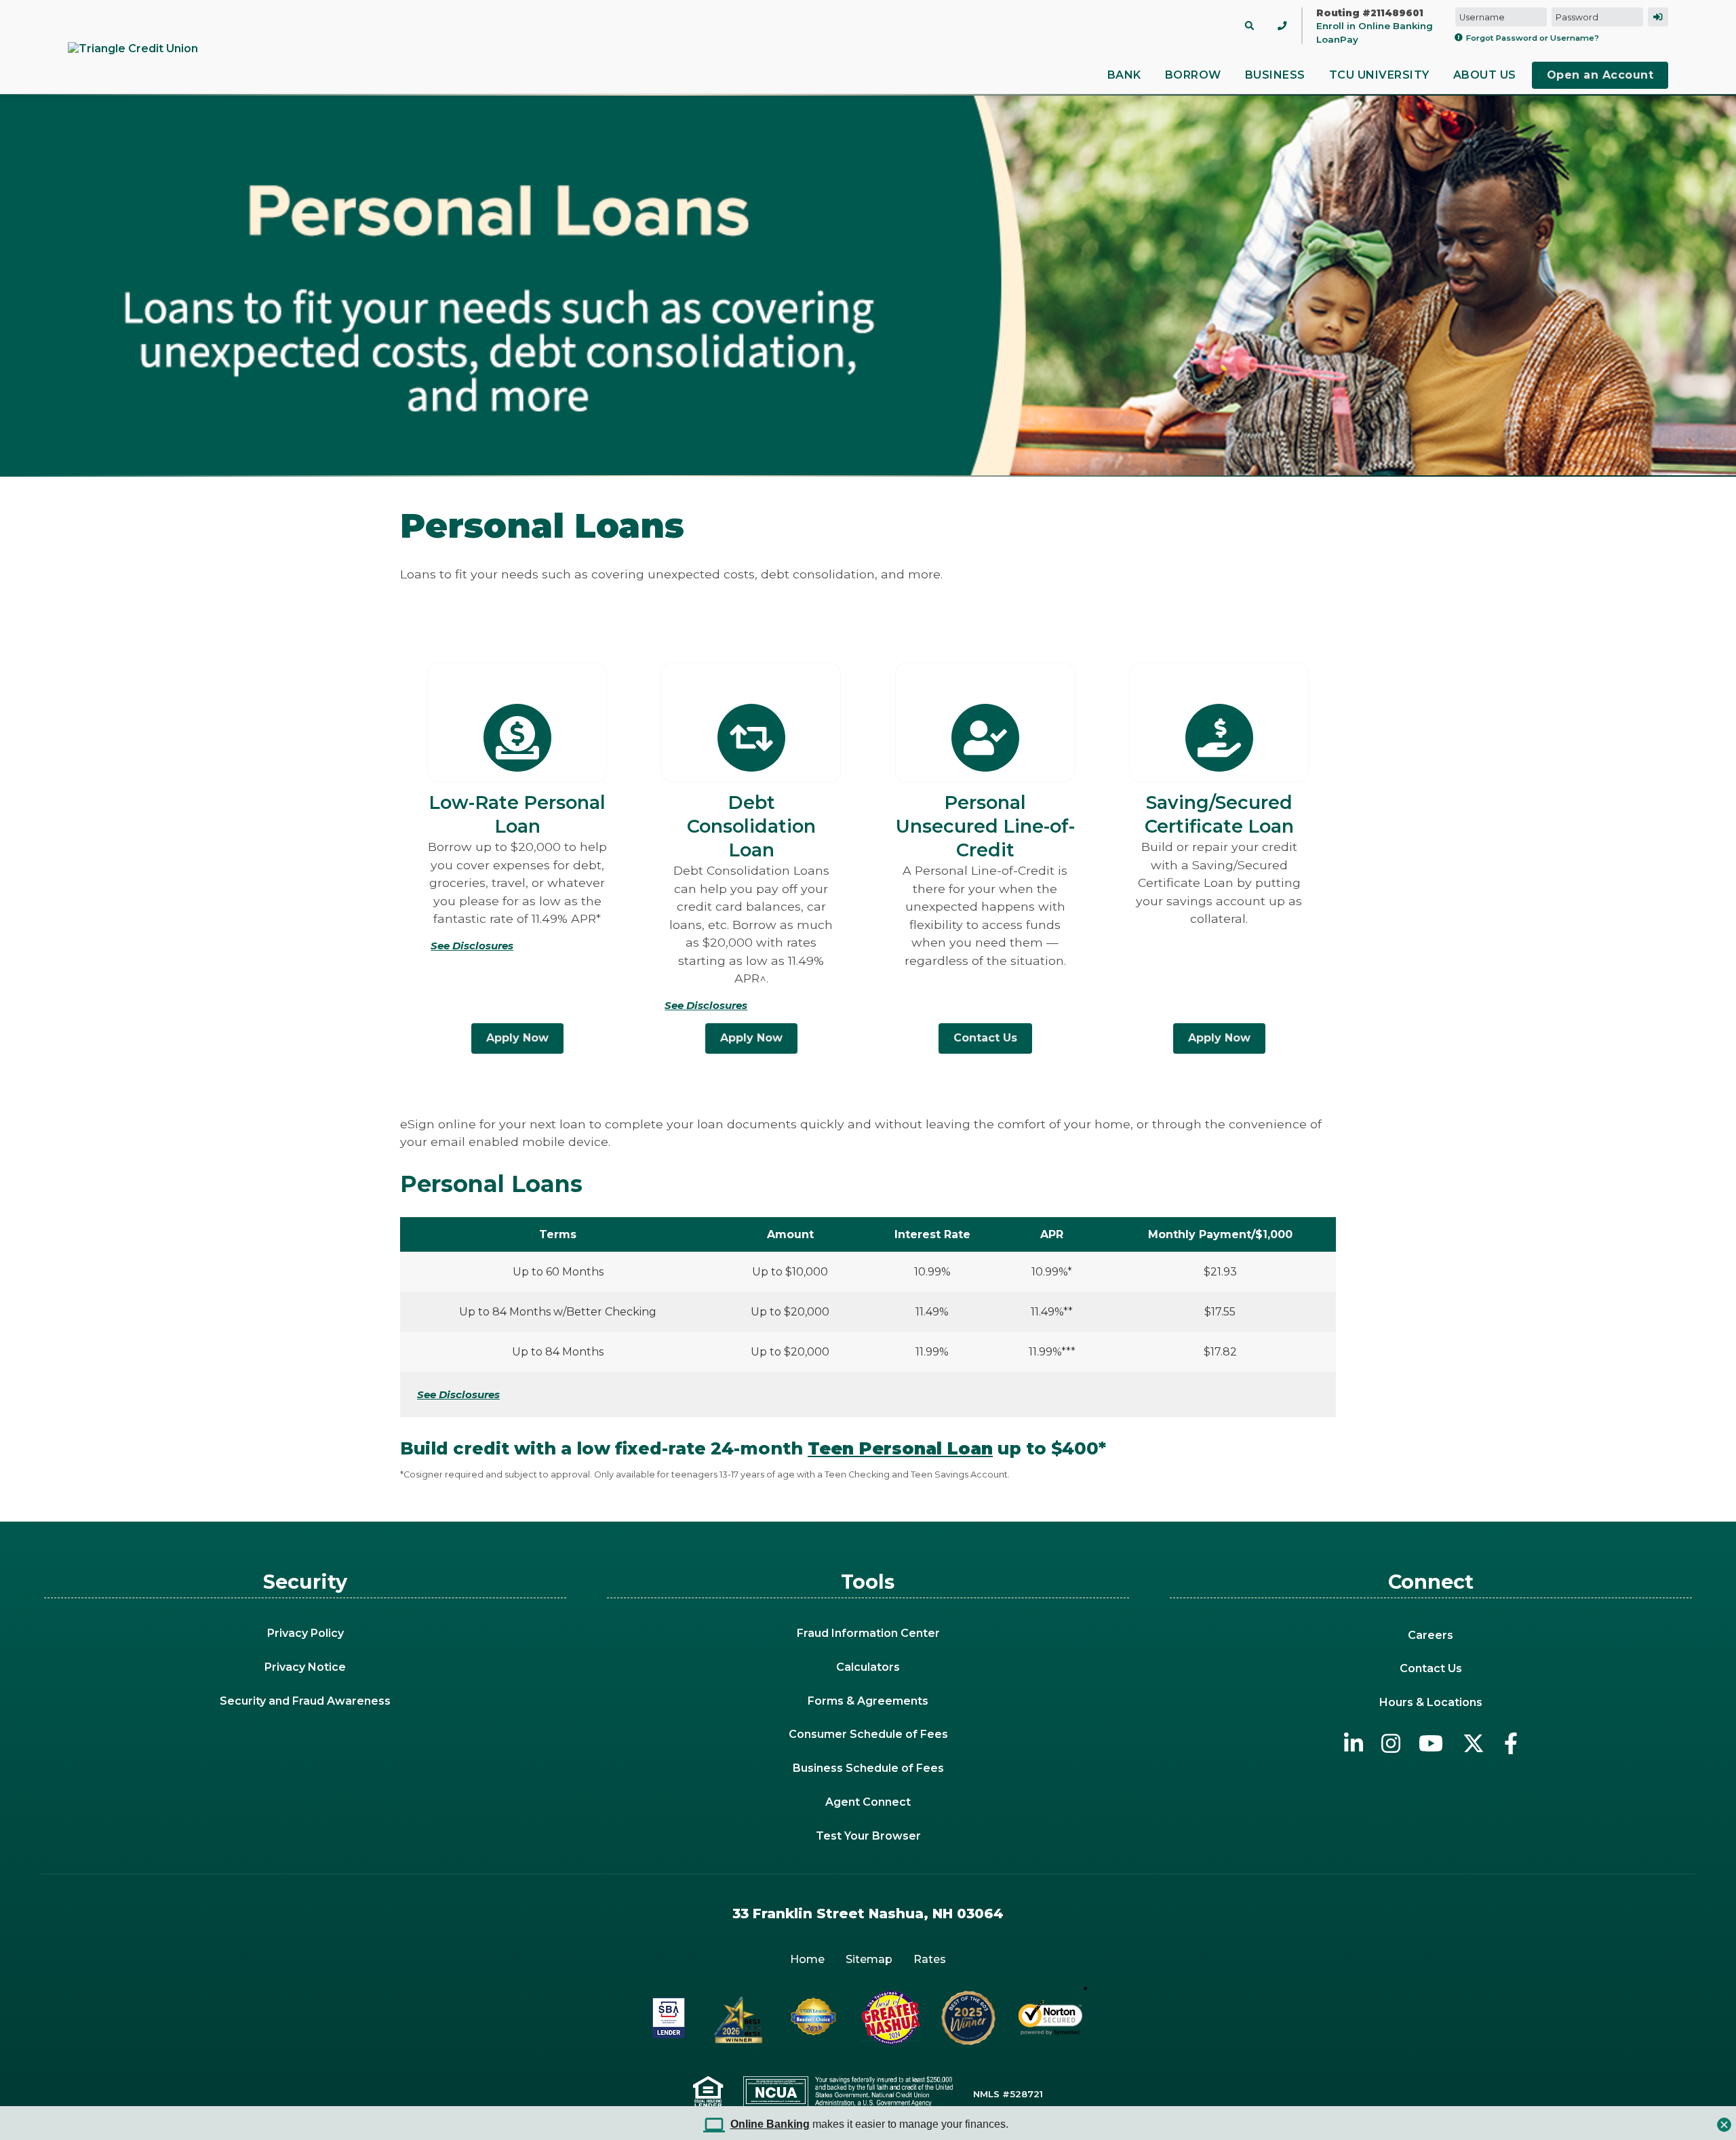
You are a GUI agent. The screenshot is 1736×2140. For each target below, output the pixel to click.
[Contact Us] (1282, 25)
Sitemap (869, 1959)
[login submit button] (1658, 17)
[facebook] (1511, 1743)
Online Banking (770, 2124)
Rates (930, 1959)
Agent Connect (868, 1802)
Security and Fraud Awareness (305, 1701)
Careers (1431, 1635)
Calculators (868, 1667)
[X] (1474, 1743)
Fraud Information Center (868, 1633)
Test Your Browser (868, 1836)
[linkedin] (1354, 1743)
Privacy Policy (305, 1633)
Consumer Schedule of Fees (868, 1734)
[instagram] (1391, 1743)
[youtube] (1431, 1743)
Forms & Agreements (868, 1701)
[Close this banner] (1724, 2121)
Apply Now (517, 1038)
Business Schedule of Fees (868, 1768)
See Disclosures (458, 1394)
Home (807, 1959)
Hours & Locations (1431, 1702)
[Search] (1249, 25)
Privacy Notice (305, 1667)
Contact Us (985, 1038)
